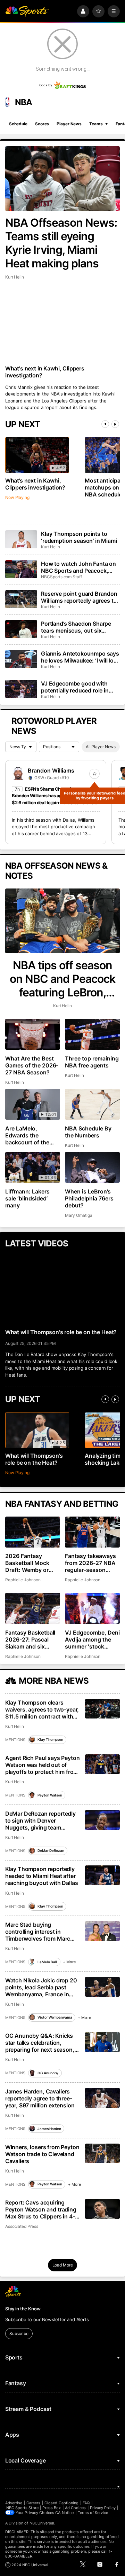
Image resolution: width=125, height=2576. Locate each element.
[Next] (115, 424)
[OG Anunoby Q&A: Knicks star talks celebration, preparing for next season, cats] (103, 2042)
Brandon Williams (51, 770)
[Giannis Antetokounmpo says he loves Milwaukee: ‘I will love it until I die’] (21, 659)
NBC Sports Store (22, 2508)
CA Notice (64, 2513)
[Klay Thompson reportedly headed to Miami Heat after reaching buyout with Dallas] (103, 1875)
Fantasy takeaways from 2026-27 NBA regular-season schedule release (90, 1563)
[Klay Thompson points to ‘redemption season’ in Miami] (21, 539)
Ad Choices (76, 2508)
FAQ (86, 2503)
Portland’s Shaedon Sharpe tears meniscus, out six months (76, 627)
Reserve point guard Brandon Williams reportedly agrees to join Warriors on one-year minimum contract (79, 597)
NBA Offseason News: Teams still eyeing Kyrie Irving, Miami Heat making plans (61, 243)
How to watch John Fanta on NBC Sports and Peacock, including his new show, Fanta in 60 (80, 567)
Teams (96, 124)
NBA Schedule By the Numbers (88, 1132)
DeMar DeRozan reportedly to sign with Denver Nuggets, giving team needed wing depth (40, 1821)
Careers (33, 2503)
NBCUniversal (42, 2523)
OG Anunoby (48, 2073)
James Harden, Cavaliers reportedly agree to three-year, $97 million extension (40, 2098)
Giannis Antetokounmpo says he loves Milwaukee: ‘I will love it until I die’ (80, 657)
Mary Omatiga (78, 1215)
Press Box (52, 2508)
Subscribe (19, 2334)
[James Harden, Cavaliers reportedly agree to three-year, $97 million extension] (103, 2098)
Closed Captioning (61, 2503)
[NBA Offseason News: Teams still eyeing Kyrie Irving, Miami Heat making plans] (62, 179)
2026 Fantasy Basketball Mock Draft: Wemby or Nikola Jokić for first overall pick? (32, 1563)
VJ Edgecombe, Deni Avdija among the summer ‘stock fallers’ (92, 1639)
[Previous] (105, 424)
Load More (63, 2265)
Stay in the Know (23, 2309)
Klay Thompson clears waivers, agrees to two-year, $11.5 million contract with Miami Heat (42, 1709)
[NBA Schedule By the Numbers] (92, 1104)
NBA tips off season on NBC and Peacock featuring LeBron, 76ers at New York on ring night (62, 979)
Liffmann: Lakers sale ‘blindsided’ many (27, 1198)
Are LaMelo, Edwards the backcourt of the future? (27, 1135)
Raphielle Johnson (23, 1580)
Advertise (14, 2503)
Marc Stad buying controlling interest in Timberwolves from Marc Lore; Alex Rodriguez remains (38, 1932)
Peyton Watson (50, 1795)
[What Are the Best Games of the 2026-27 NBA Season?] (33, 1034)
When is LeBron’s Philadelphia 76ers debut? (89, 1198)
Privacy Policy (103, 2508)
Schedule (18, 124)
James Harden (49, 2129)
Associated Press (22, 2226)
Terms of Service (93, 2513)
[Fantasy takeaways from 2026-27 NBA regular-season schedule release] (92, 1532)
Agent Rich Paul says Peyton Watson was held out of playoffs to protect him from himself (43, 1765)
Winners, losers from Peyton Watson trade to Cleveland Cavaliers (42, 2154)
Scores (42, 124)
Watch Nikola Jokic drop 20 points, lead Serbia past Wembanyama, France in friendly (41, 1987)
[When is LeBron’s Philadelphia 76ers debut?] (92, 1168)
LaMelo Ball (47, 1962)
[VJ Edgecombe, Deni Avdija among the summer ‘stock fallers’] (92, 1608)
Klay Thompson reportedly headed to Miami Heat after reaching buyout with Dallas (42, 1876)
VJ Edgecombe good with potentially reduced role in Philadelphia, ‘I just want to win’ (76, 687)
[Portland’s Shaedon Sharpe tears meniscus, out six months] (21, 629)
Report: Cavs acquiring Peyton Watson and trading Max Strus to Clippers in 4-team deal (41, 2209)
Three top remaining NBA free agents (92, 1062)
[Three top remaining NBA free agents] (92, 1034)
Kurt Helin (15, 277)
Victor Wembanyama (55, 2017)
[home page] (27, 11)
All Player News (101, 747)
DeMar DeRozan (51, 1850)
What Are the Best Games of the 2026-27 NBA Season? (32, 1065)
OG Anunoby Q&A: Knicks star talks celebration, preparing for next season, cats (40, 2043)
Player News (69, 124)
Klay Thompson (50, 1739)
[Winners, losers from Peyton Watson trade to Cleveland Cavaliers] (103, 2154)
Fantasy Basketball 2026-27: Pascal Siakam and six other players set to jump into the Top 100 (31, 1639)
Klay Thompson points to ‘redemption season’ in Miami (79, 537)
